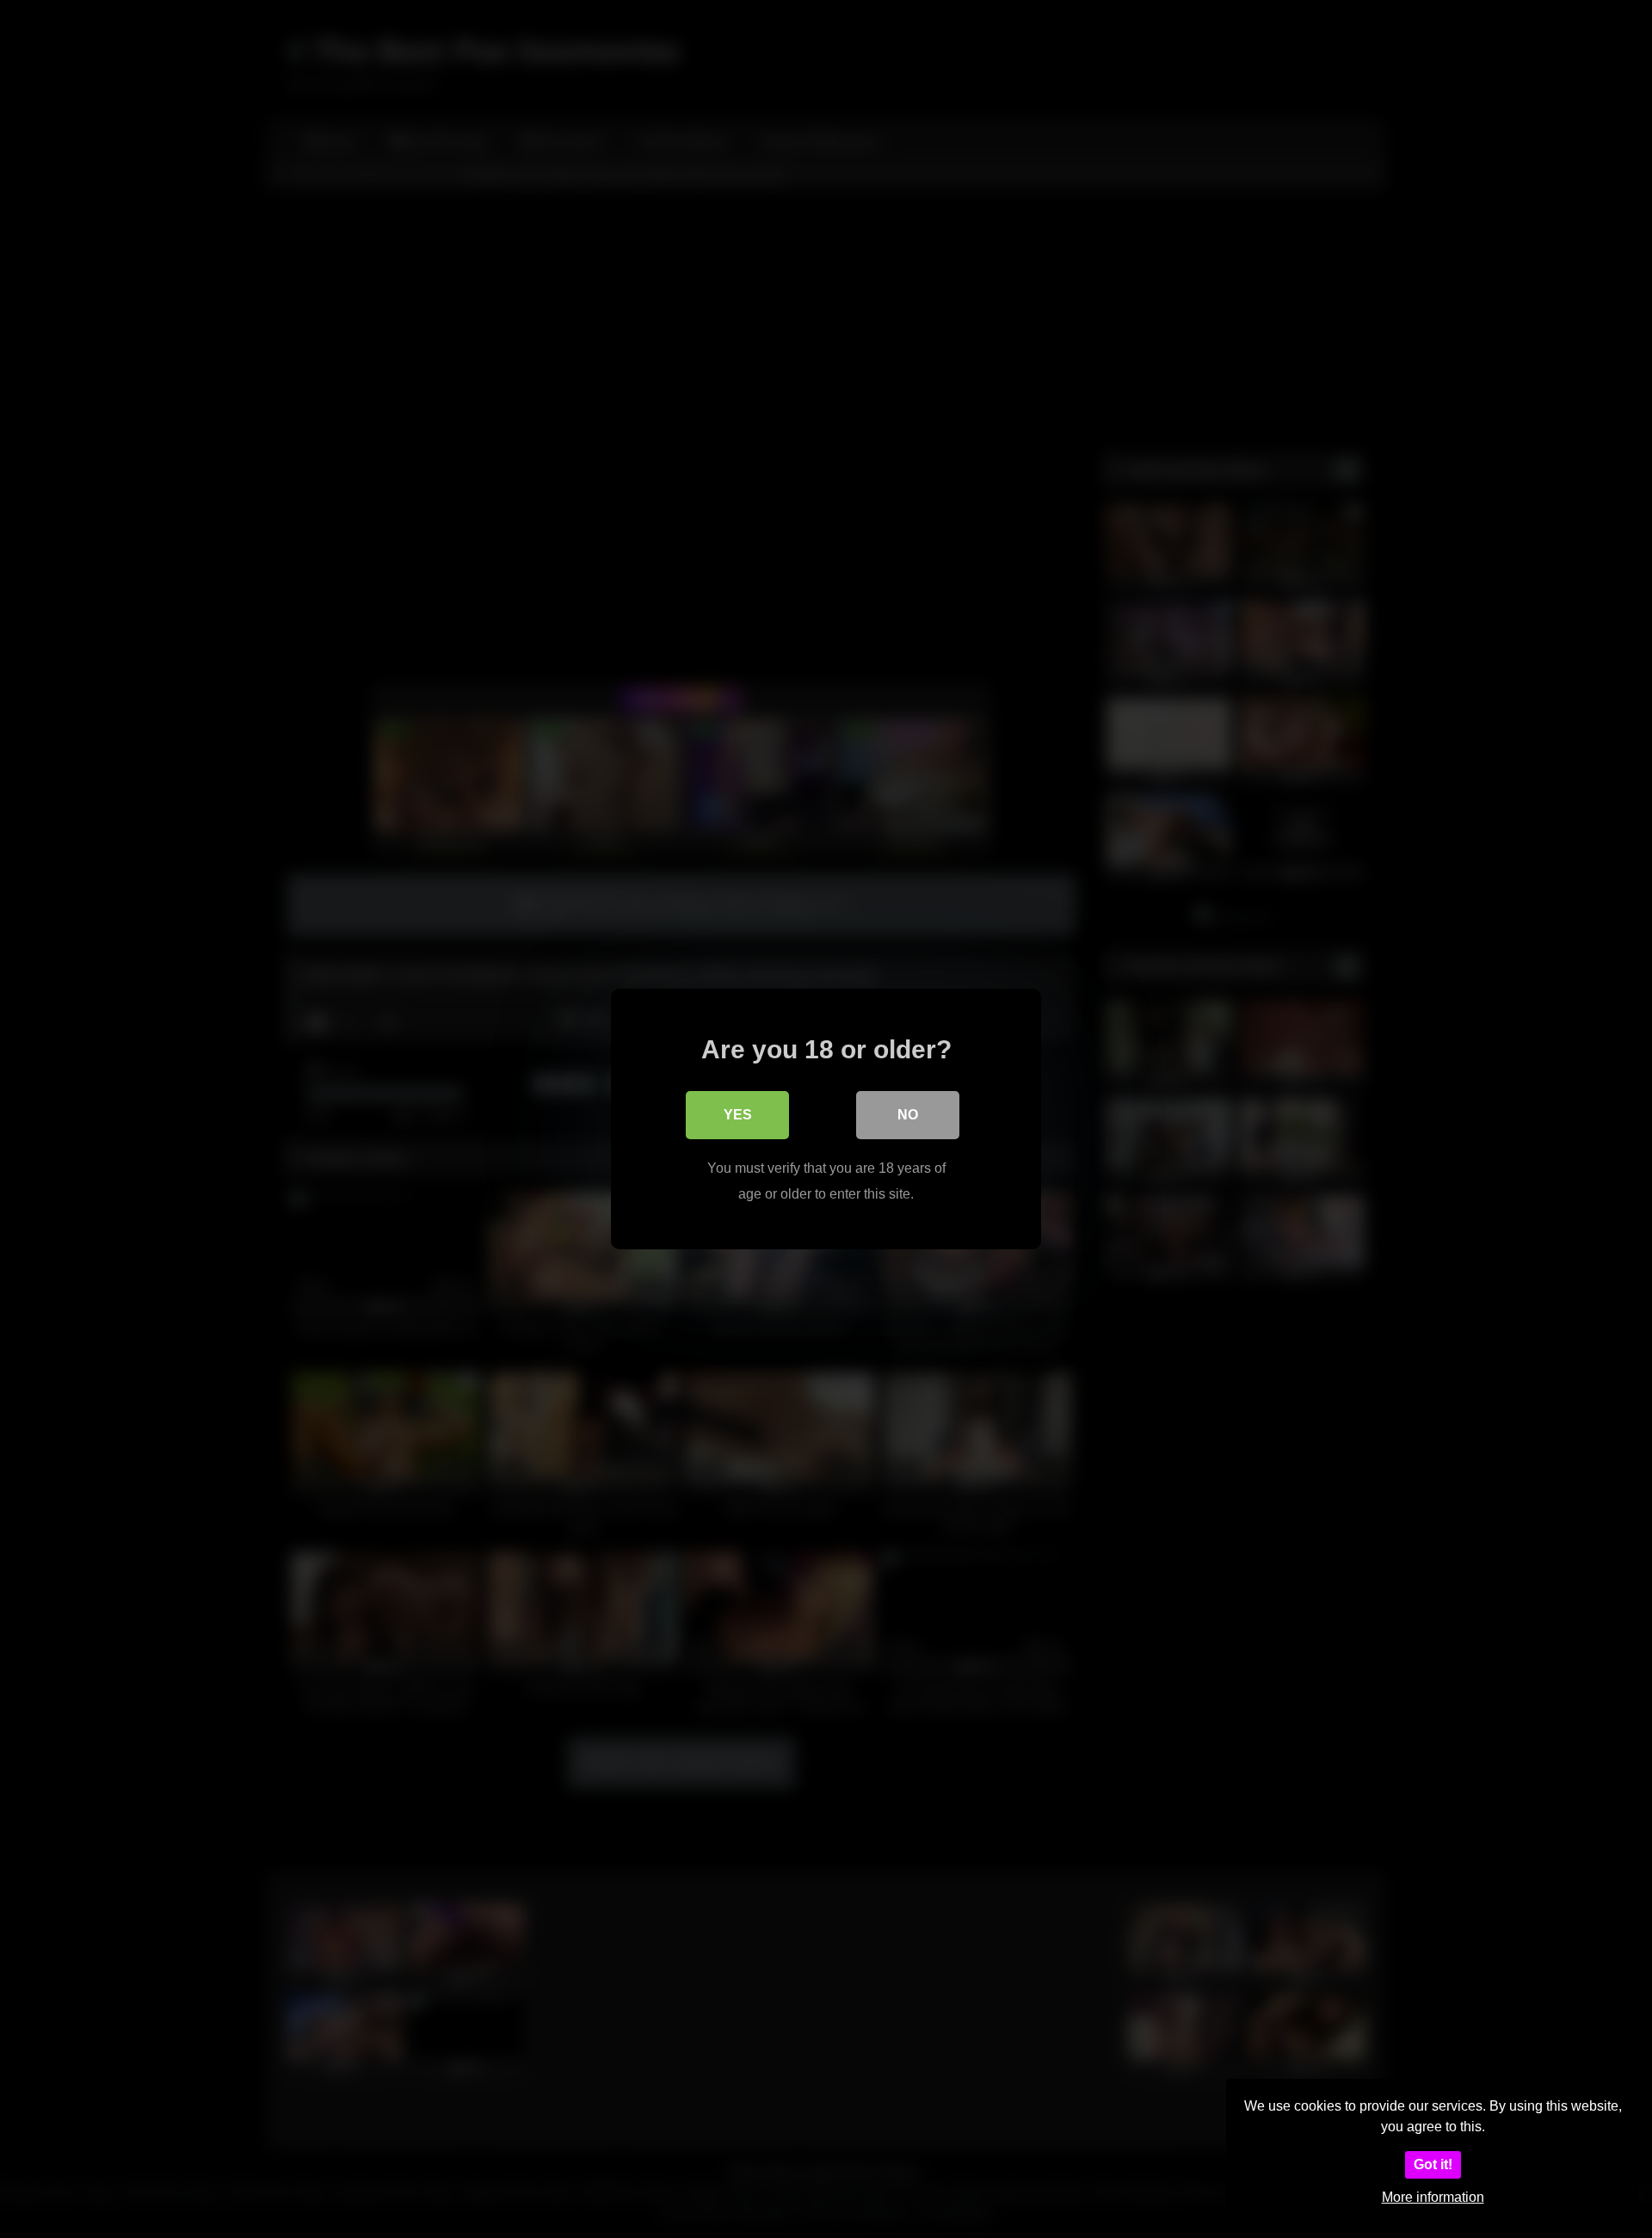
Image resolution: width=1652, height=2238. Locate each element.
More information (1433, 2197)
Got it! (1433, 2164)
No (908, 1115)
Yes (738, 1115)
